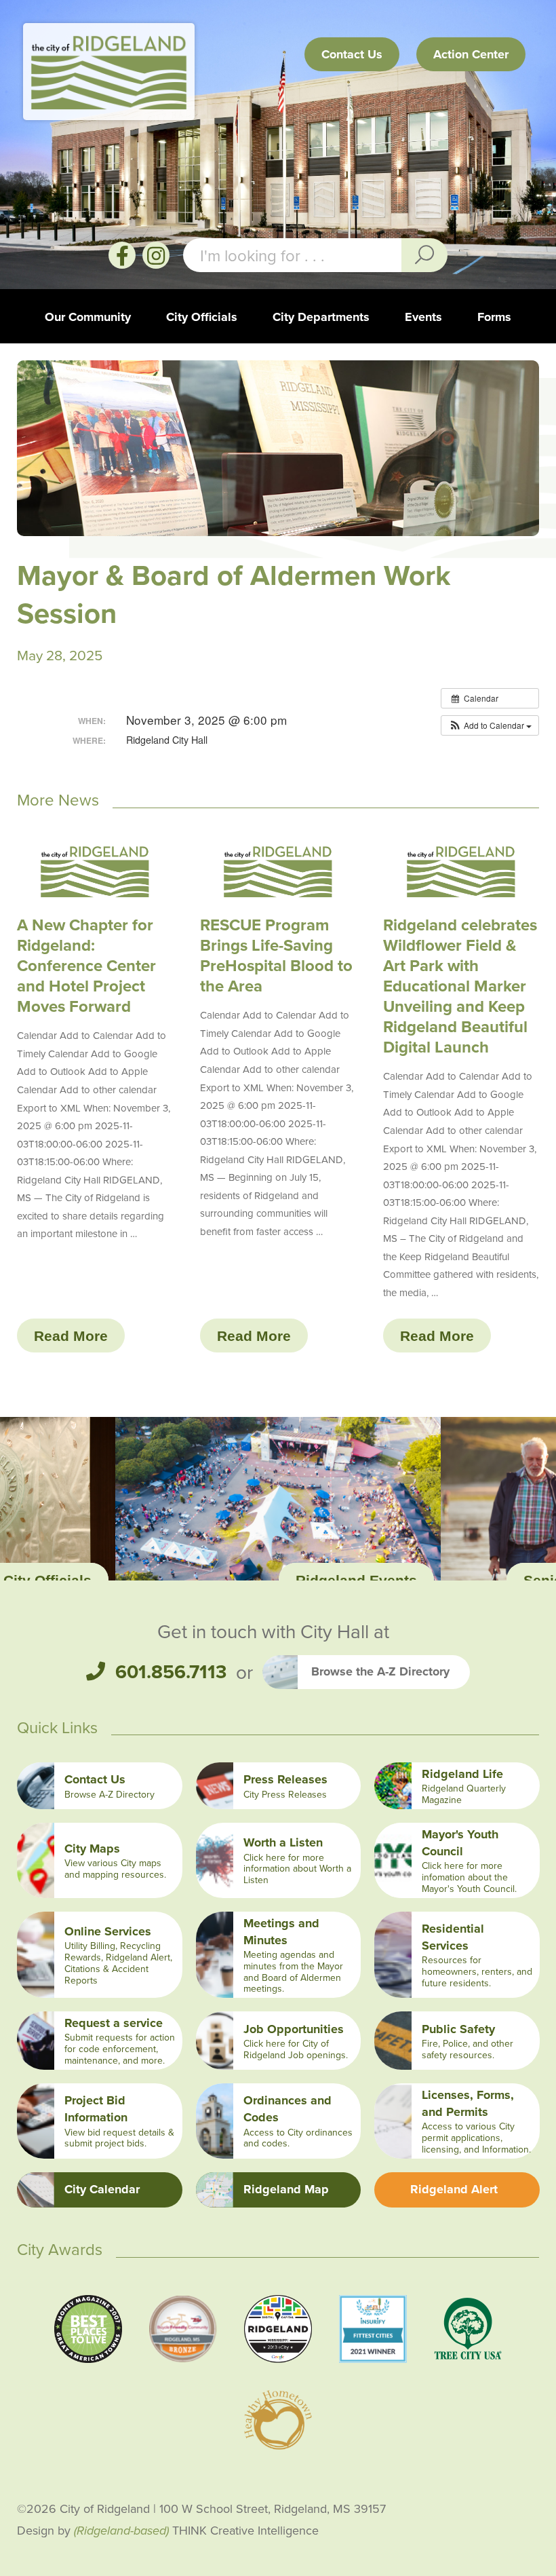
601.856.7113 (171, 1672)
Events (423, 317)
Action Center (471, 54)
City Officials (202, 317)
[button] (490, 725)
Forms (494, 317)
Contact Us (352, 54)
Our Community (88, 317)
